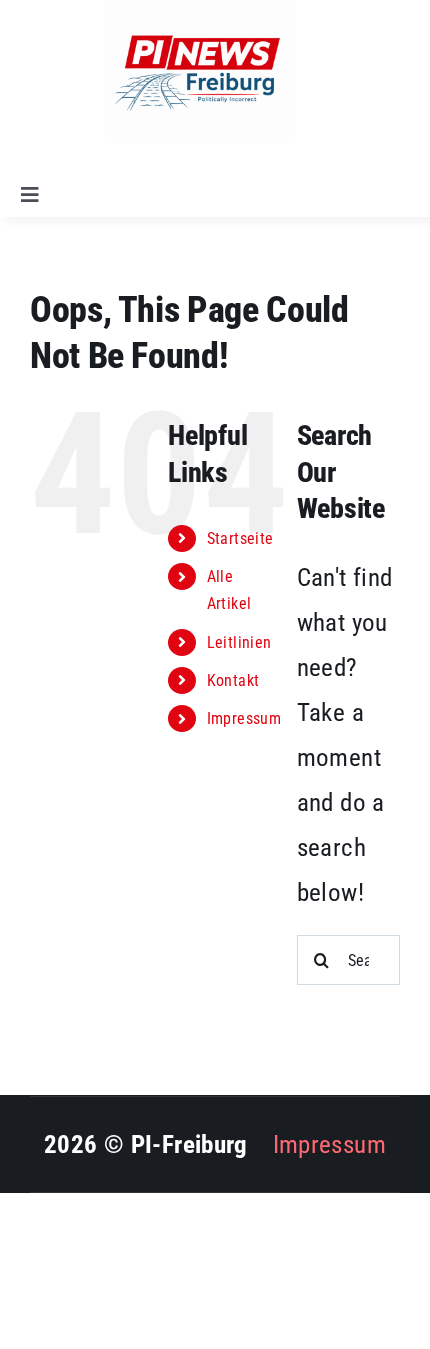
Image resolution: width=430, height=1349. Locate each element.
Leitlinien (239, 642)
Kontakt (233, 680)
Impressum (244, 718)
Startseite (240, 538)
